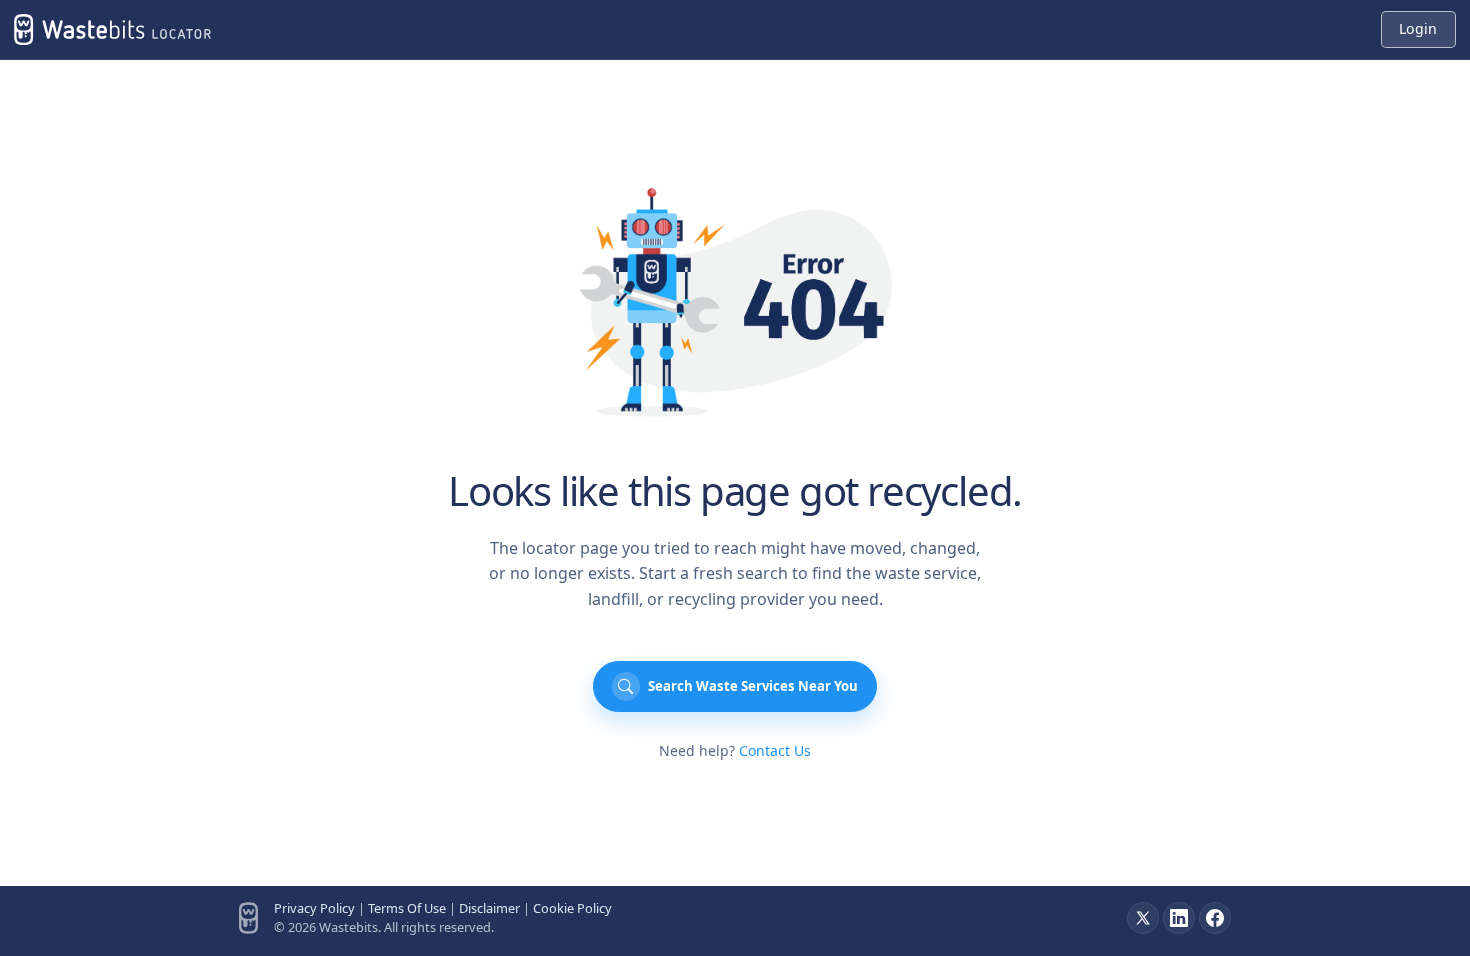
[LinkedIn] (1179, 918)
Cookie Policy (572, 908)
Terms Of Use (407, 908)
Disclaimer (489, 908)
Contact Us (775, 750)
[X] (1143, 918)
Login (1418, 28)
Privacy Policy (314, 908)
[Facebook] (1215, 918)
